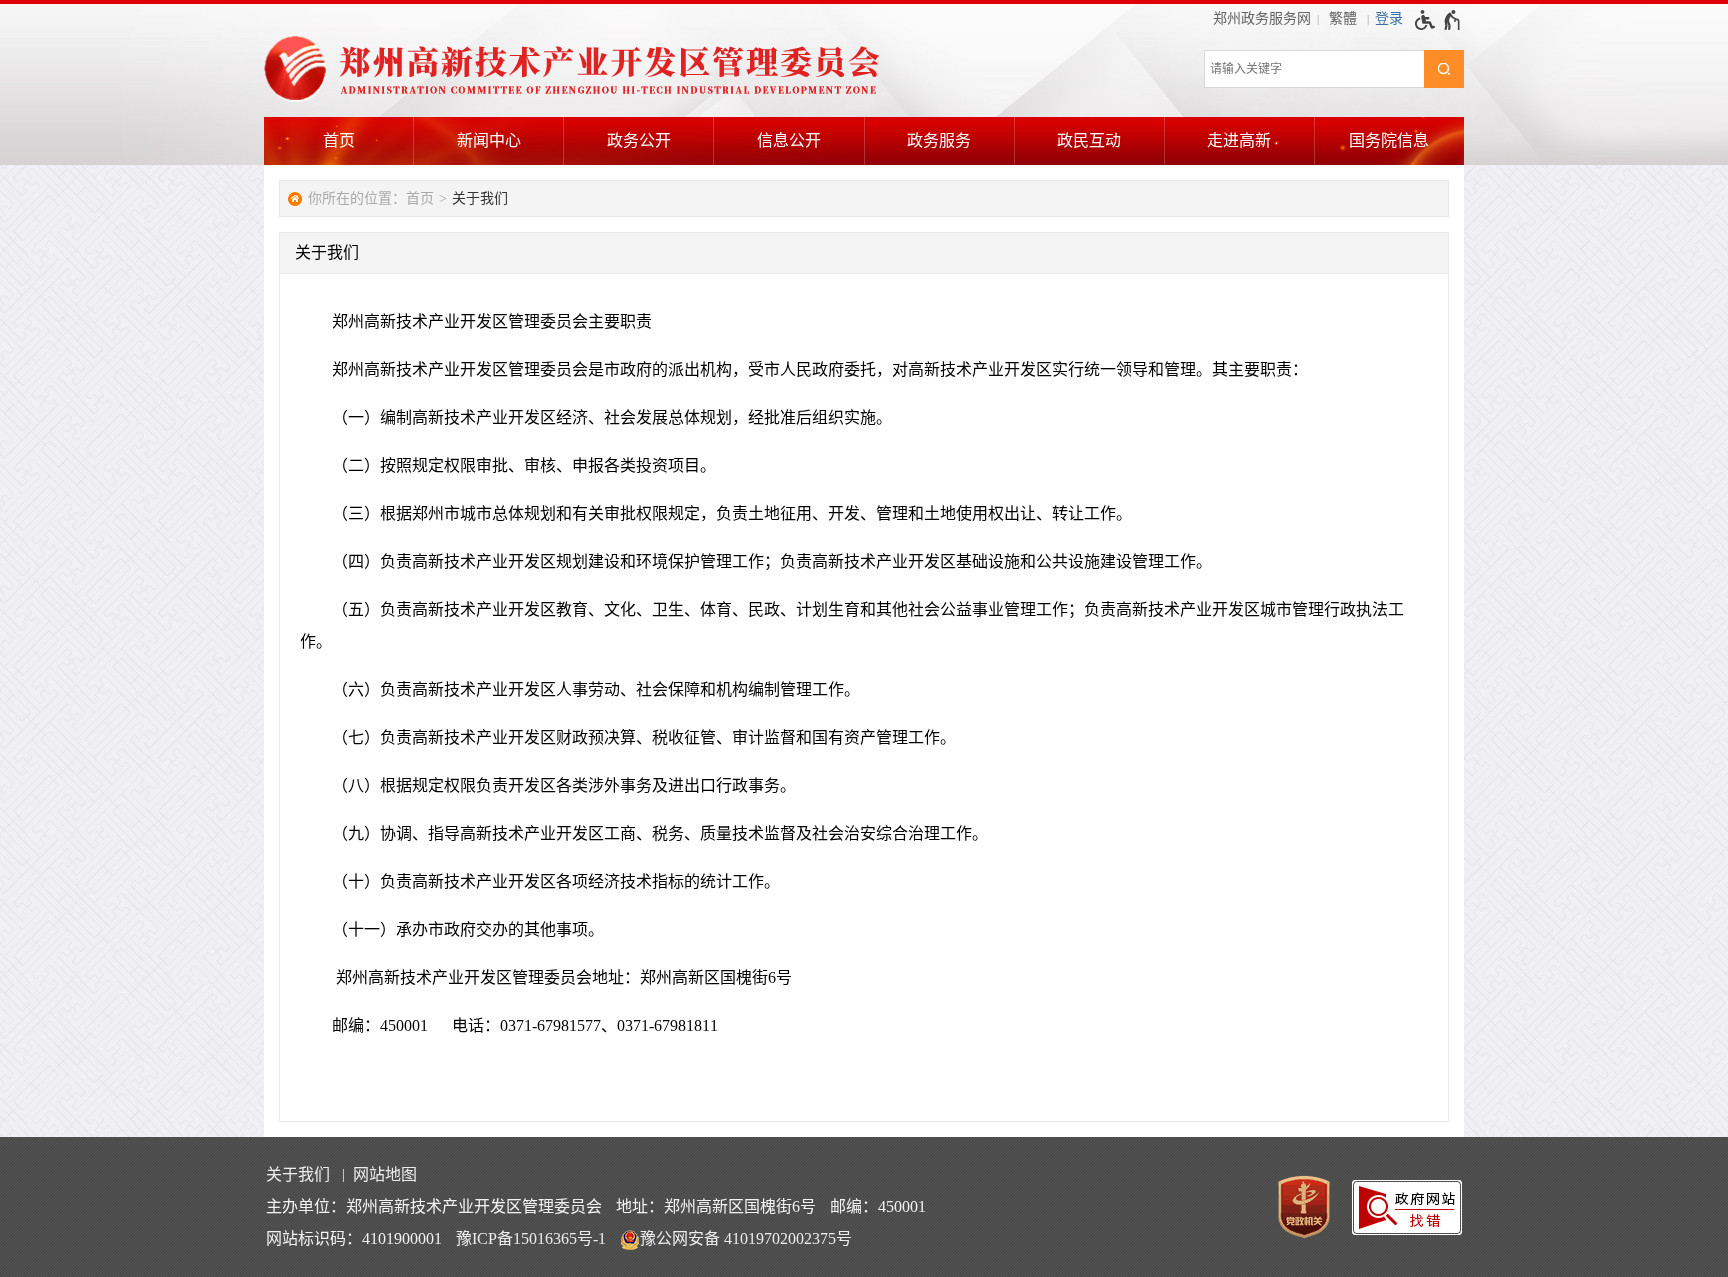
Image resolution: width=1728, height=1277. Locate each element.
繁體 (1343, 18)
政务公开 (639, 140)
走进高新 (1239, 140)
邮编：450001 (878, 1206)
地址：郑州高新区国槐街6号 (716, 1206)
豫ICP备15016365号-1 (531, 1238)
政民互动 (1089, 140)
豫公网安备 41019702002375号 (746, 1238)
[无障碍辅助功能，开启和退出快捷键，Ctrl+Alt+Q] (1438, 20)
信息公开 (789, 140)
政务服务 (939, 140)
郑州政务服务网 (1262, 18)
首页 (339, 140)
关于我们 (480, 198)
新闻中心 (489, 140)
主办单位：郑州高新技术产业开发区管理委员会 (434, 1206)
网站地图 (385, 1174)
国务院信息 (1389, 140)
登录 (1389, 18)
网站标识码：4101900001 (354, 1238)
